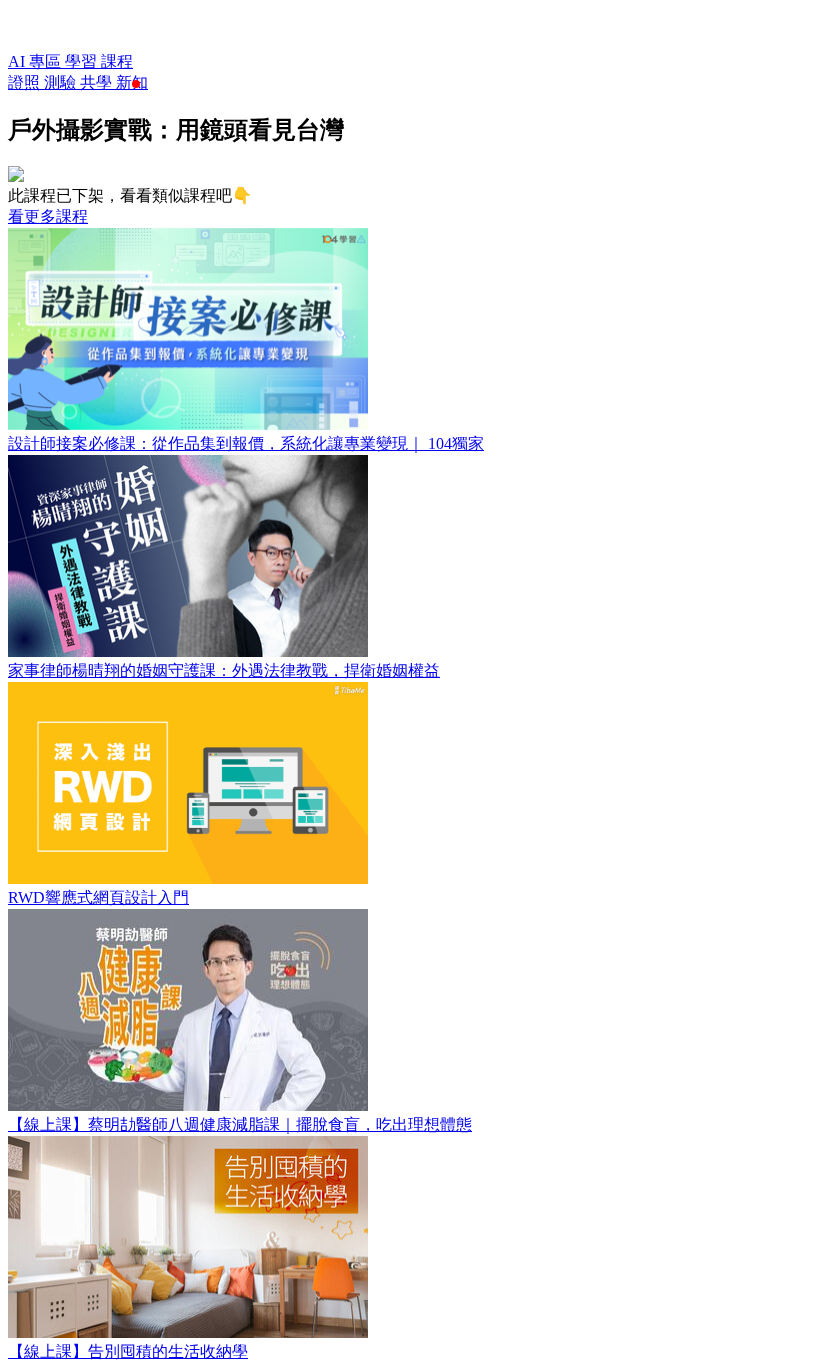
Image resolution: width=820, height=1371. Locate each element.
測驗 (62, 82)
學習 (83, 61)
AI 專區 (36, 61)
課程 (117, 61)
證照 (26, 82)
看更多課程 (48, 216)
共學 (98, 82)
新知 (132, 82)
